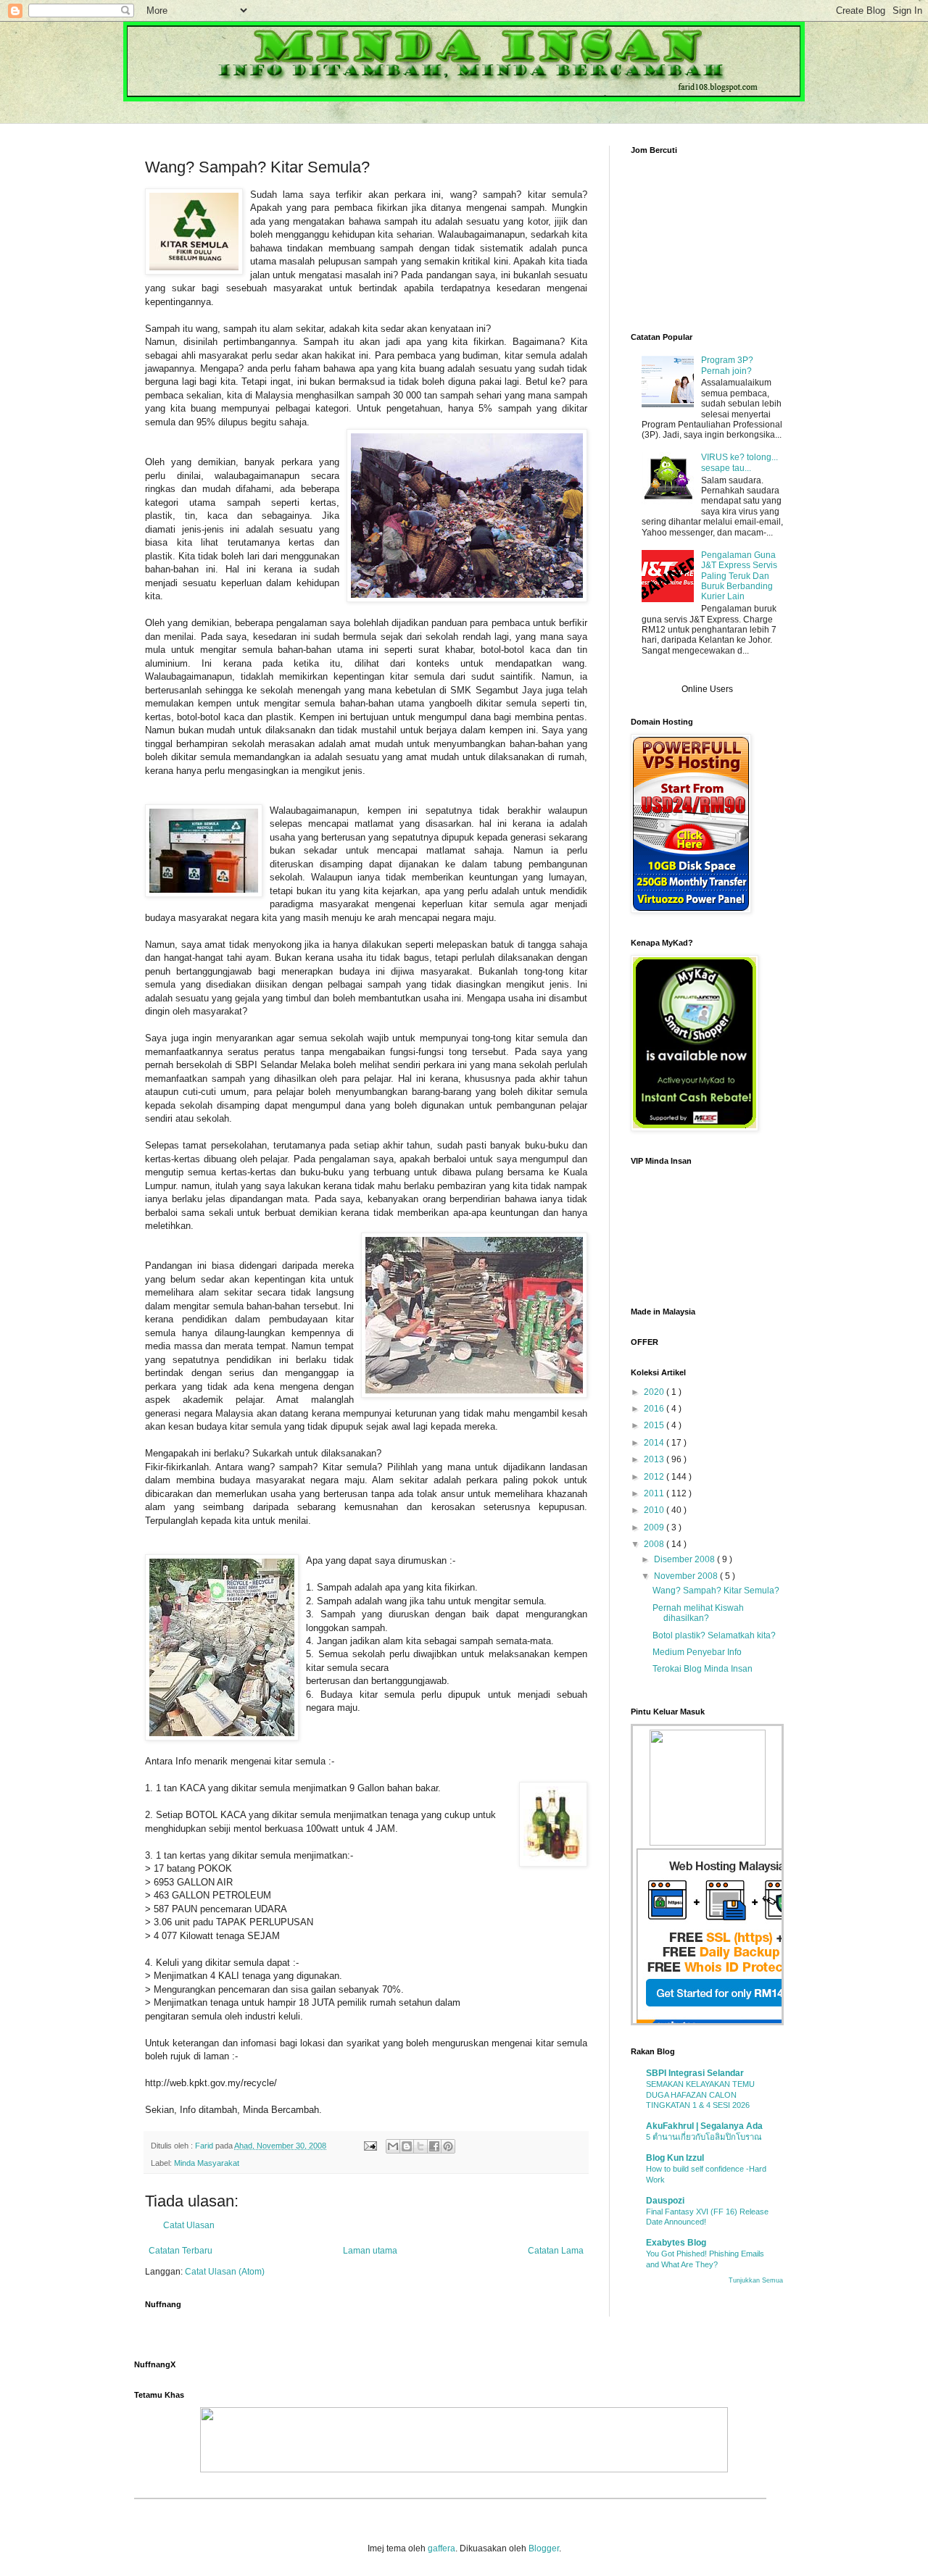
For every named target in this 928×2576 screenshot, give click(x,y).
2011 (655, 1493)
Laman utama (370, 2251)
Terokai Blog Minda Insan (703, 1669)
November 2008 (687, 1576)
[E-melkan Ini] (393, 2146)
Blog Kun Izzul (675, 2158)
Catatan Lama (556, 2251)
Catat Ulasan (189, 2225)
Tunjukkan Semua (756, 2280)
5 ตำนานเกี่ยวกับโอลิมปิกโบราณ (704, 2137)
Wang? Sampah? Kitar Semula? (716, 1591)
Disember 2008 (685, 1559)
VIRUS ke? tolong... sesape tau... (739, 462)
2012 (655, 1477)
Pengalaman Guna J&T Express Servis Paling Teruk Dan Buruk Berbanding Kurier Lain (739, 576)
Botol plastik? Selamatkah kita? (714, 1635)
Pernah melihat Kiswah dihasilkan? (698, 1613)
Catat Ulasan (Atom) (225, 2272)
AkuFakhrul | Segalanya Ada (704, 2126)
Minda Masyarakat (207, 2163)
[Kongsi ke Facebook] (434, 2146)
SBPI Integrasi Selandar (695, 2073)
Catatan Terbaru (181, 2251)
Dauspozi (665, 2201)
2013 (655, 1459)
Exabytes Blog (676, 2243)
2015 (655, 1425)
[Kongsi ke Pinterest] (448, 2146)
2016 (655, 1409)
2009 (655, 1527)
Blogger (544, 2548)
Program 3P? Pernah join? (727, 365)
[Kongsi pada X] (420, 2146)
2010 (655, 1510)
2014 (655, 1443)
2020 (655, 1392)
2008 (655, 1544)
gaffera (442, 2548)
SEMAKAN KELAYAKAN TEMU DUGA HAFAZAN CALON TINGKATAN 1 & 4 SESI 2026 (700, 2095)
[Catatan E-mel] (369, 2146)
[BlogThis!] (407, 2146)
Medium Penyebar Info (697, 1652)
